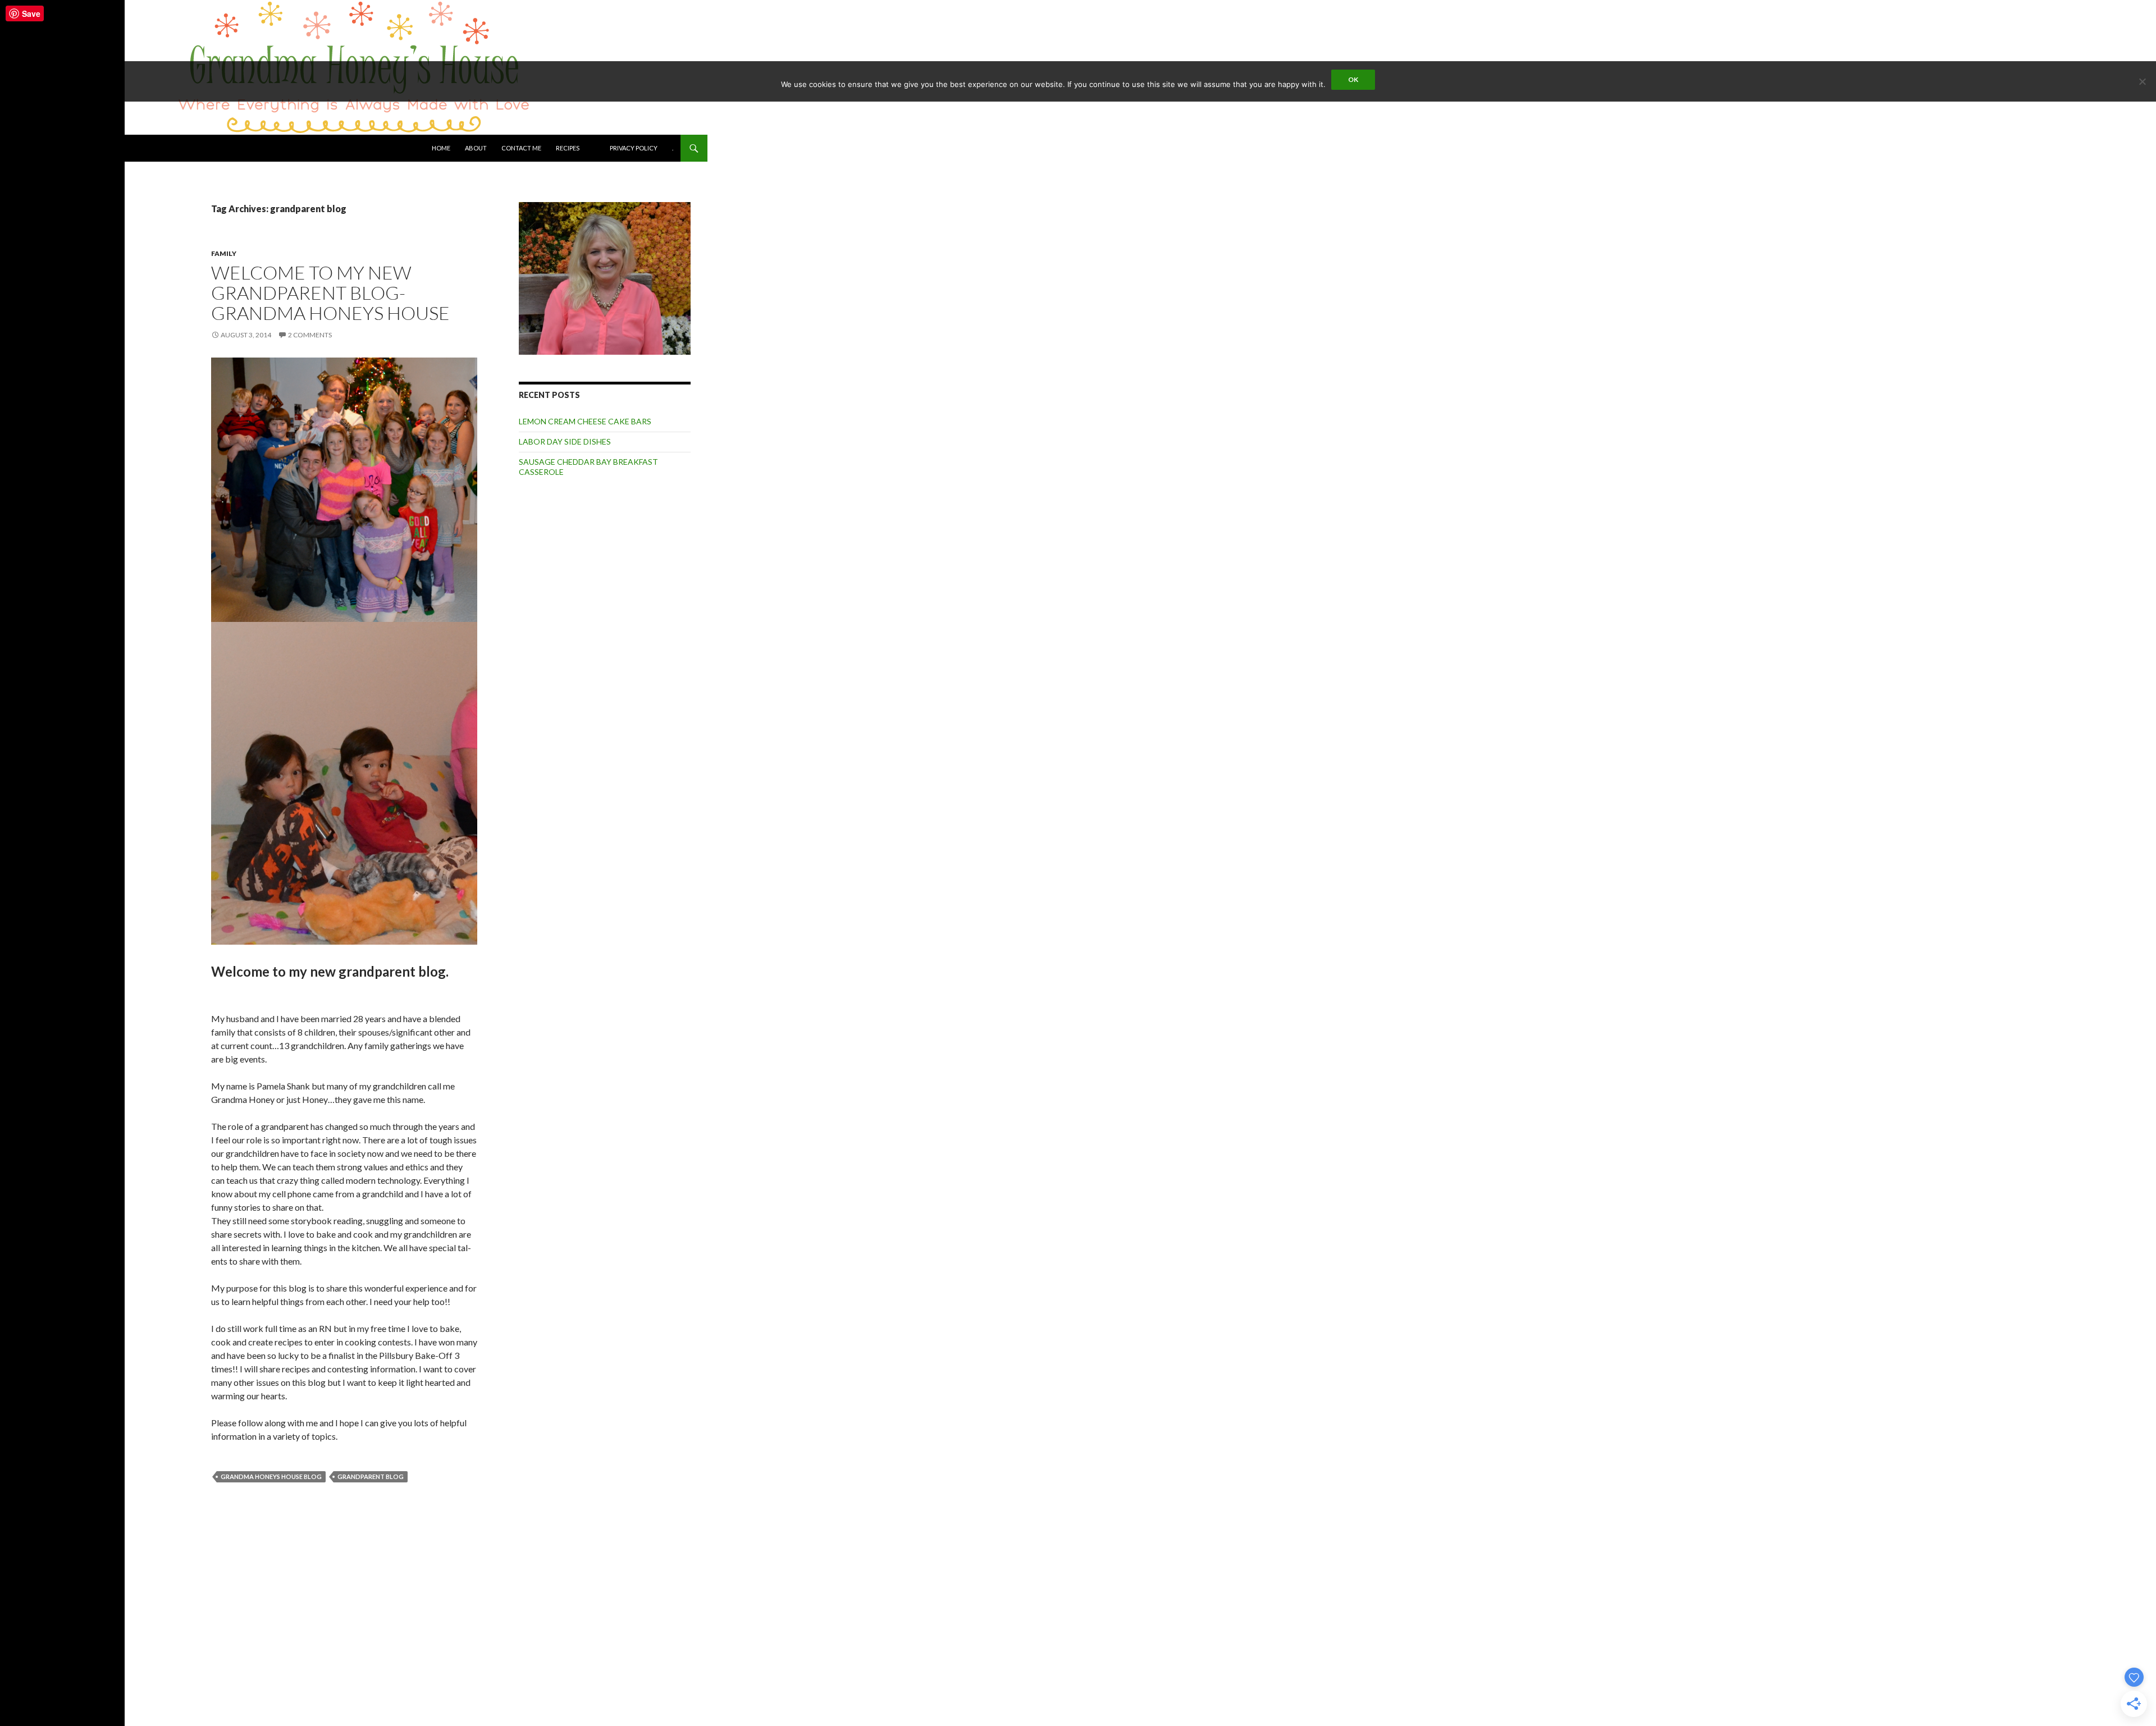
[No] (2142, 81)
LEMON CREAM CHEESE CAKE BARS (585, 421)
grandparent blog (371, 1477)
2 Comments (310, 335)
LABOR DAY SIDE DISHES (565, 441)
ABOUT (476, 148)
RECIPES (568, 148)
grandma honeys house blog (271, 1477)
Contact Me (521, 148)
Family (224, 253)
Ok (1353, 79)
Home (441, 148)
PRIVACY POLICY (634, 148)
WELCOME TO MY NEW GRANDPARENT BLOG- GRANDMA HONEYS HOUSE (330, 293)
